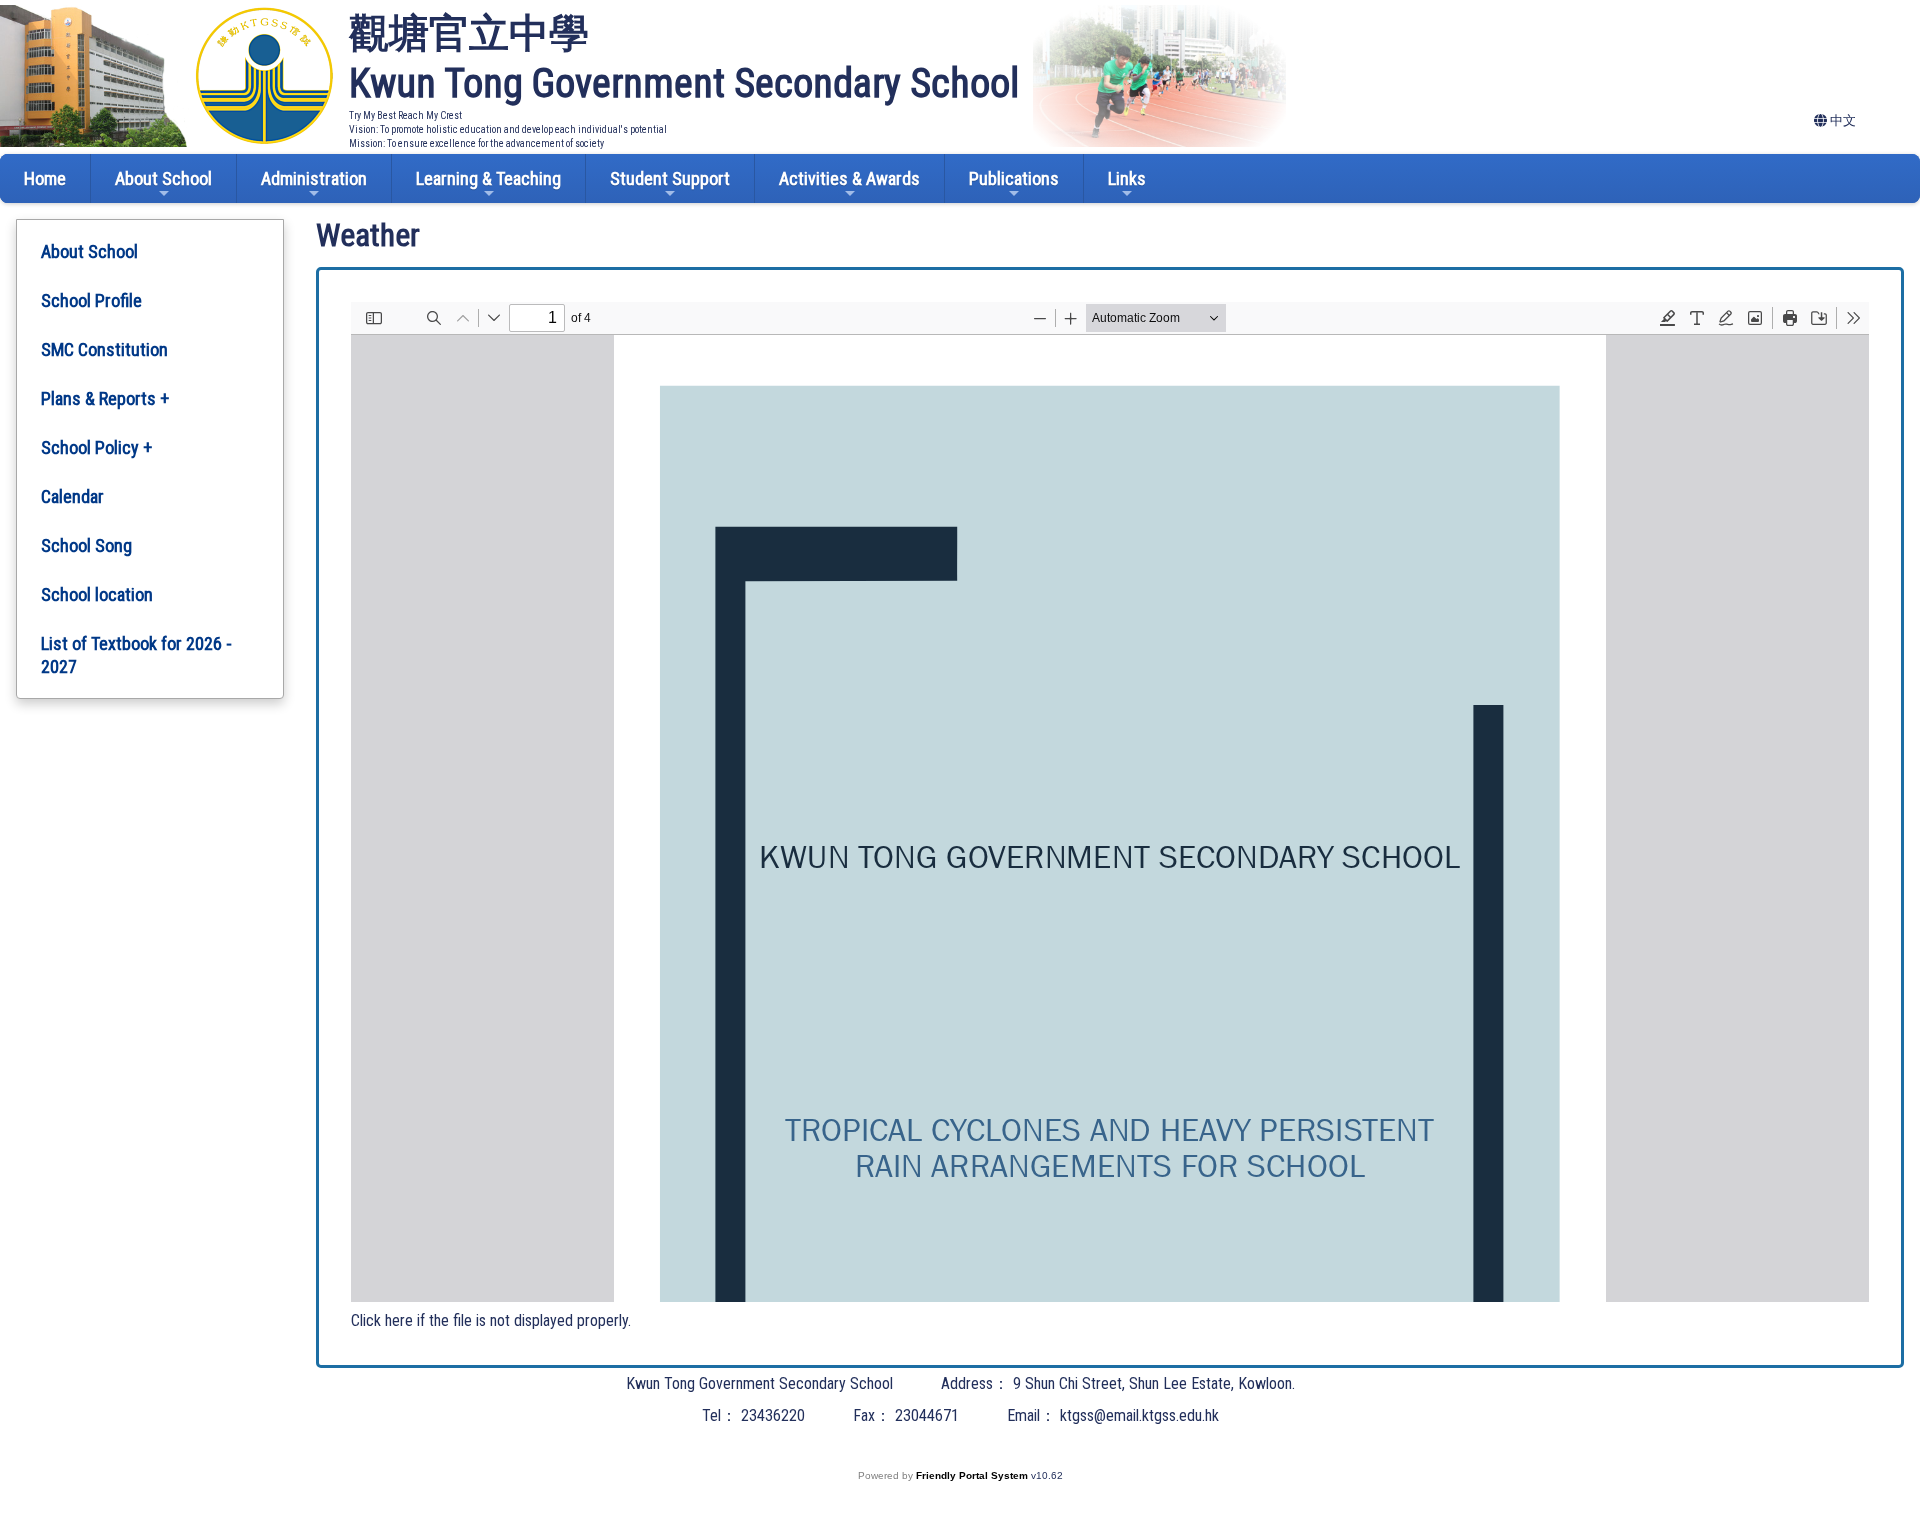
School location (97, 594)
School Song (86, 545)
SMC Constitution (104, 349)
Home (45, 178)
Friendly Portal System (973, 1475)
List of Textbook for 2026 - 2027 (136, 655)
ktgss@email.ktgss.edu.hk (1139, 1415)
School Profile (91, 300)
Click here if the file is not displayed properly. (491, 1320)
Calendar (72, 496)
